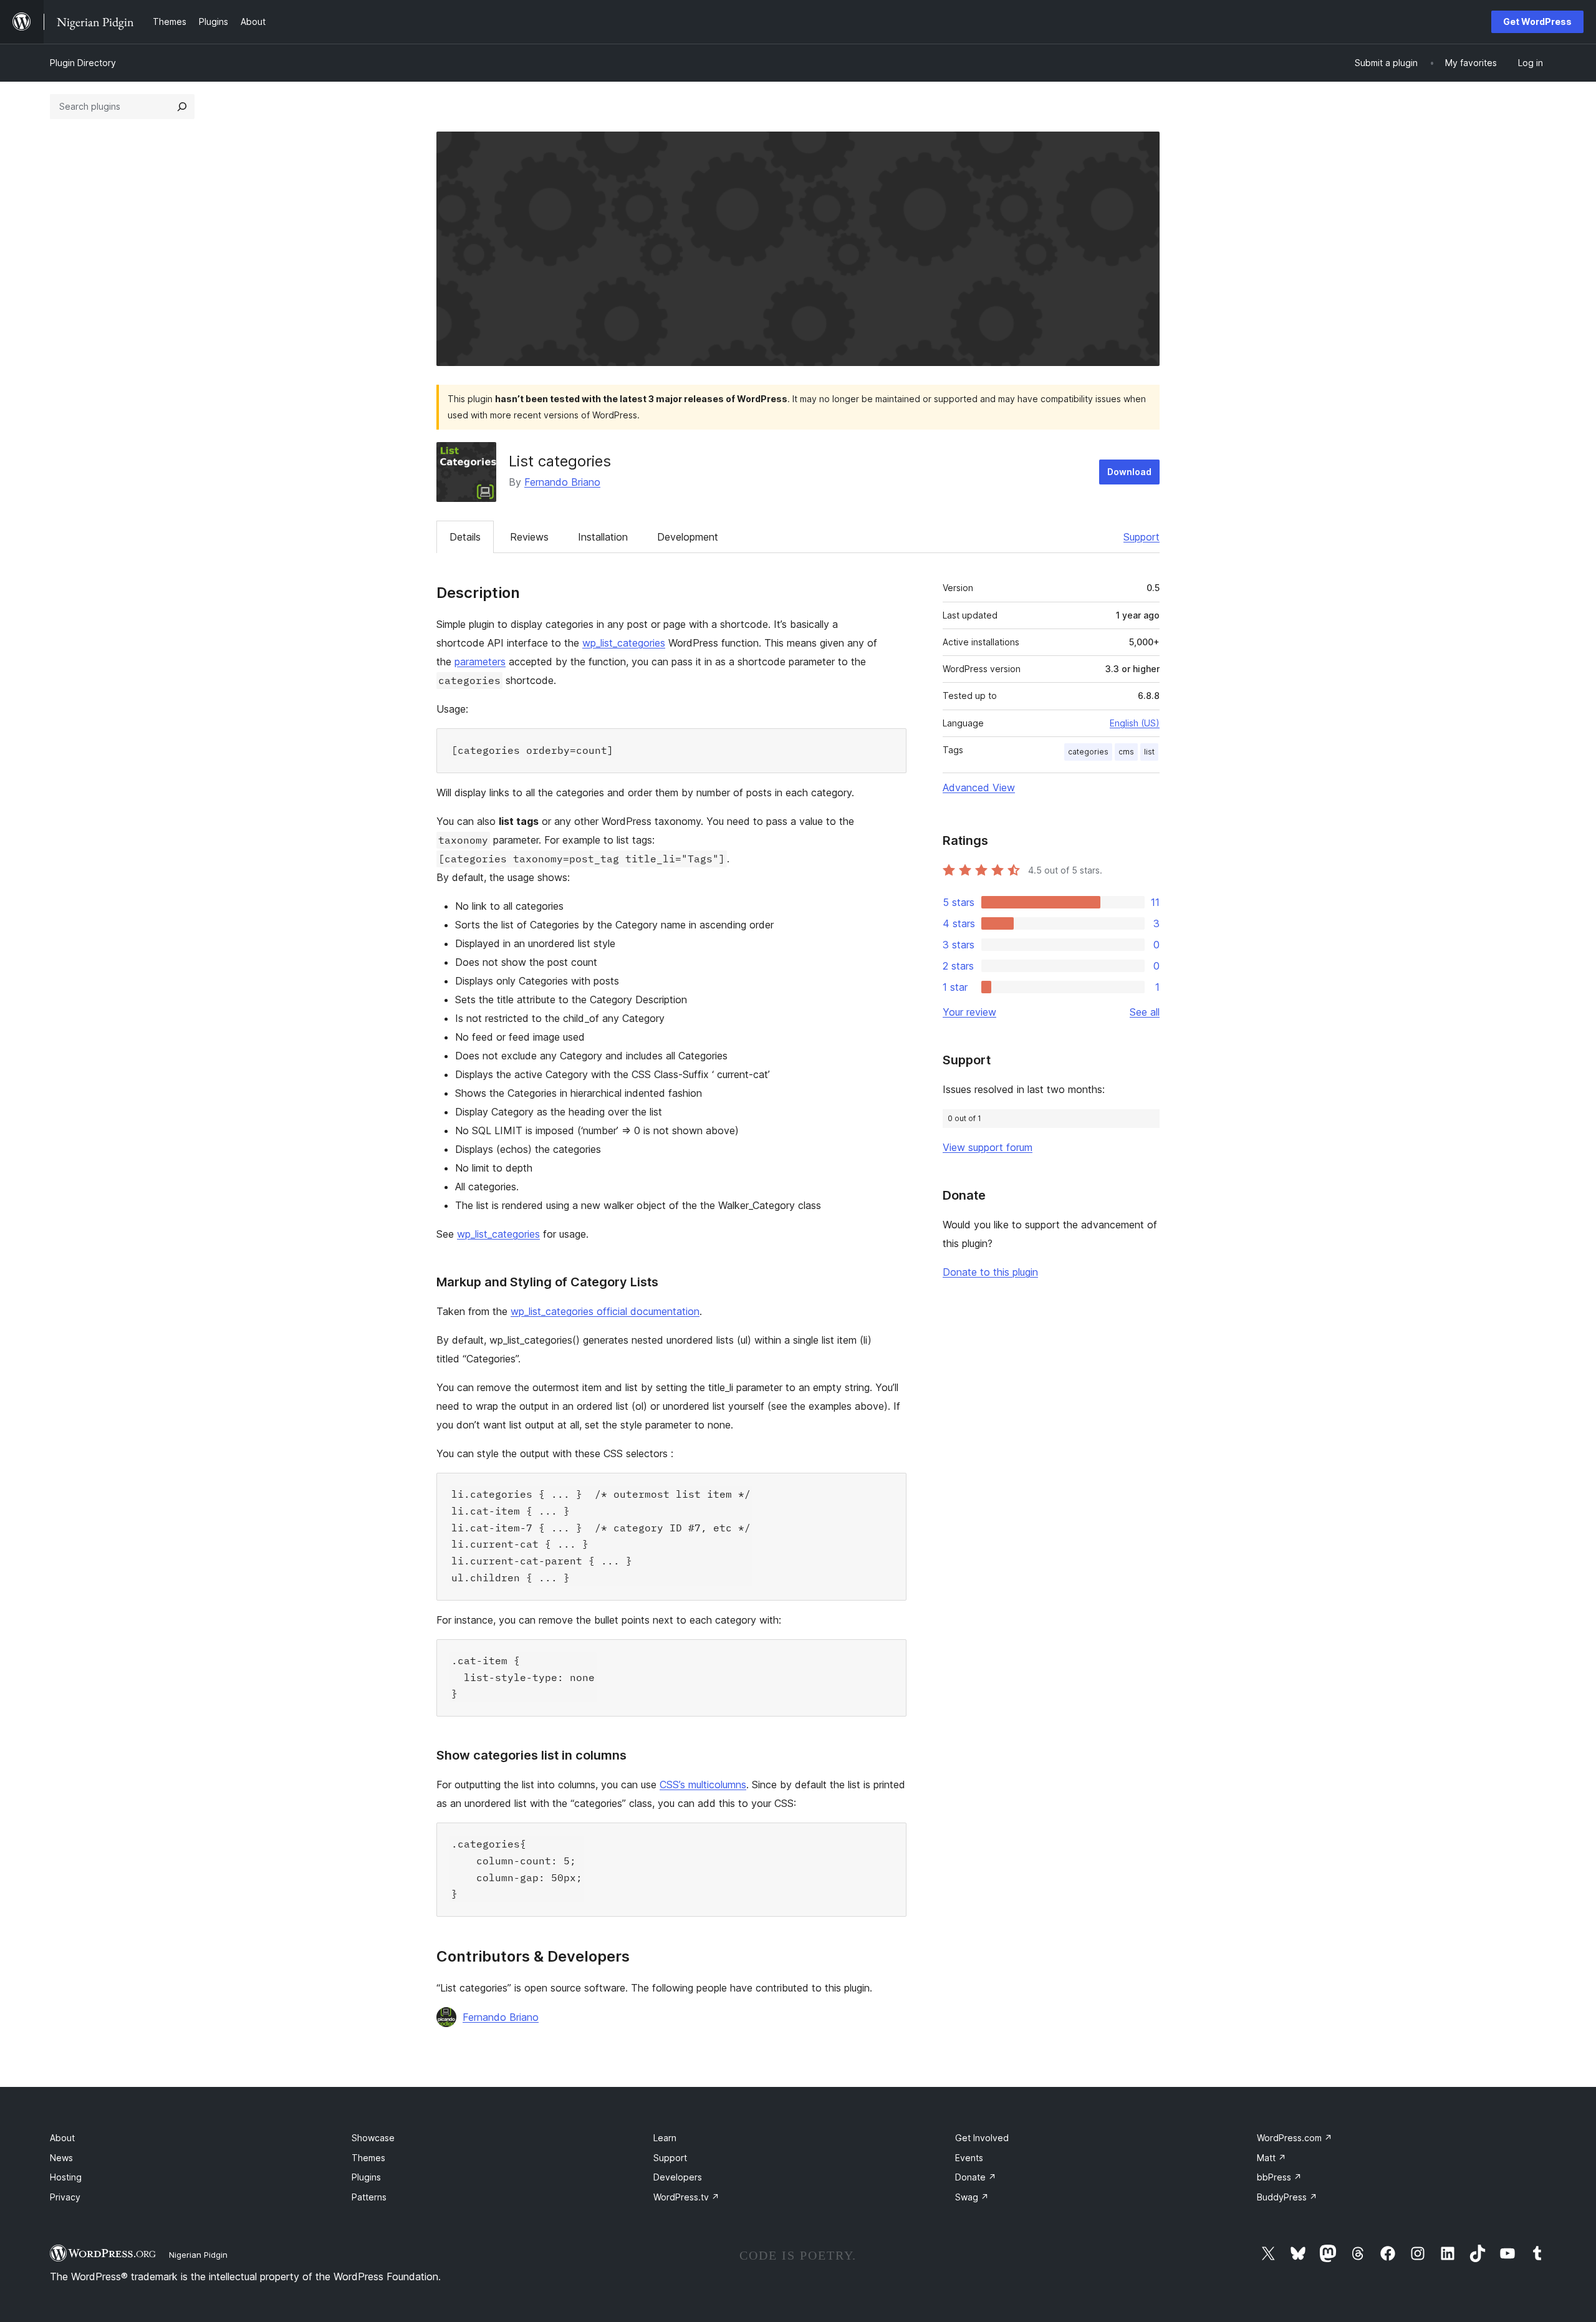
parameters (480, 662)
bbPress (1279, 2177)
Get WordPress (1537, 22)
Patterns (369, 2197)
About (62, 2138)
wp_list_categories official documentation (605, 1311)
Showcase (373, 2138)
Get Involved (982, 2138)
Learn (665, 2138)
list (1149, 752)
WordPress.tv (686, 2197)
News (61, 2158)
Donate (976, 2177)
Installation (603, 537)
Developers (678, 2177)
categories (1088, 752)
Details (465, 537)
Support (1142, 537)
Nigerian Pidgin (198, 2255)
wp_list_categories (624, 643)
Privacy (65, 2197)
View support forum (988, 1147)
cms (1126, 752)
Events (969, 2158)
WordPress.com (1295, 2138)
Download (1129, 472)
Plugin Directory (83, 63)
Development (688, 537)
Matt (1272, 2158)
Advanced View (979, 788)
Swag (972, 2197)
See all (1145, 1012)
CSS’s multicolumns (703, 1785)
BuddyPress (1287, 2197)
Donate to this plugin (990, 1272)
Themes (368, 2158)
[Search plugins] (182, 107)
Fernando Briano (562, 482)
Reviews (529, 537)
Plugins (366, 2177)
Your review (969, 1012)
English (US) (1135, 723)
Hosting (66, 2177)
